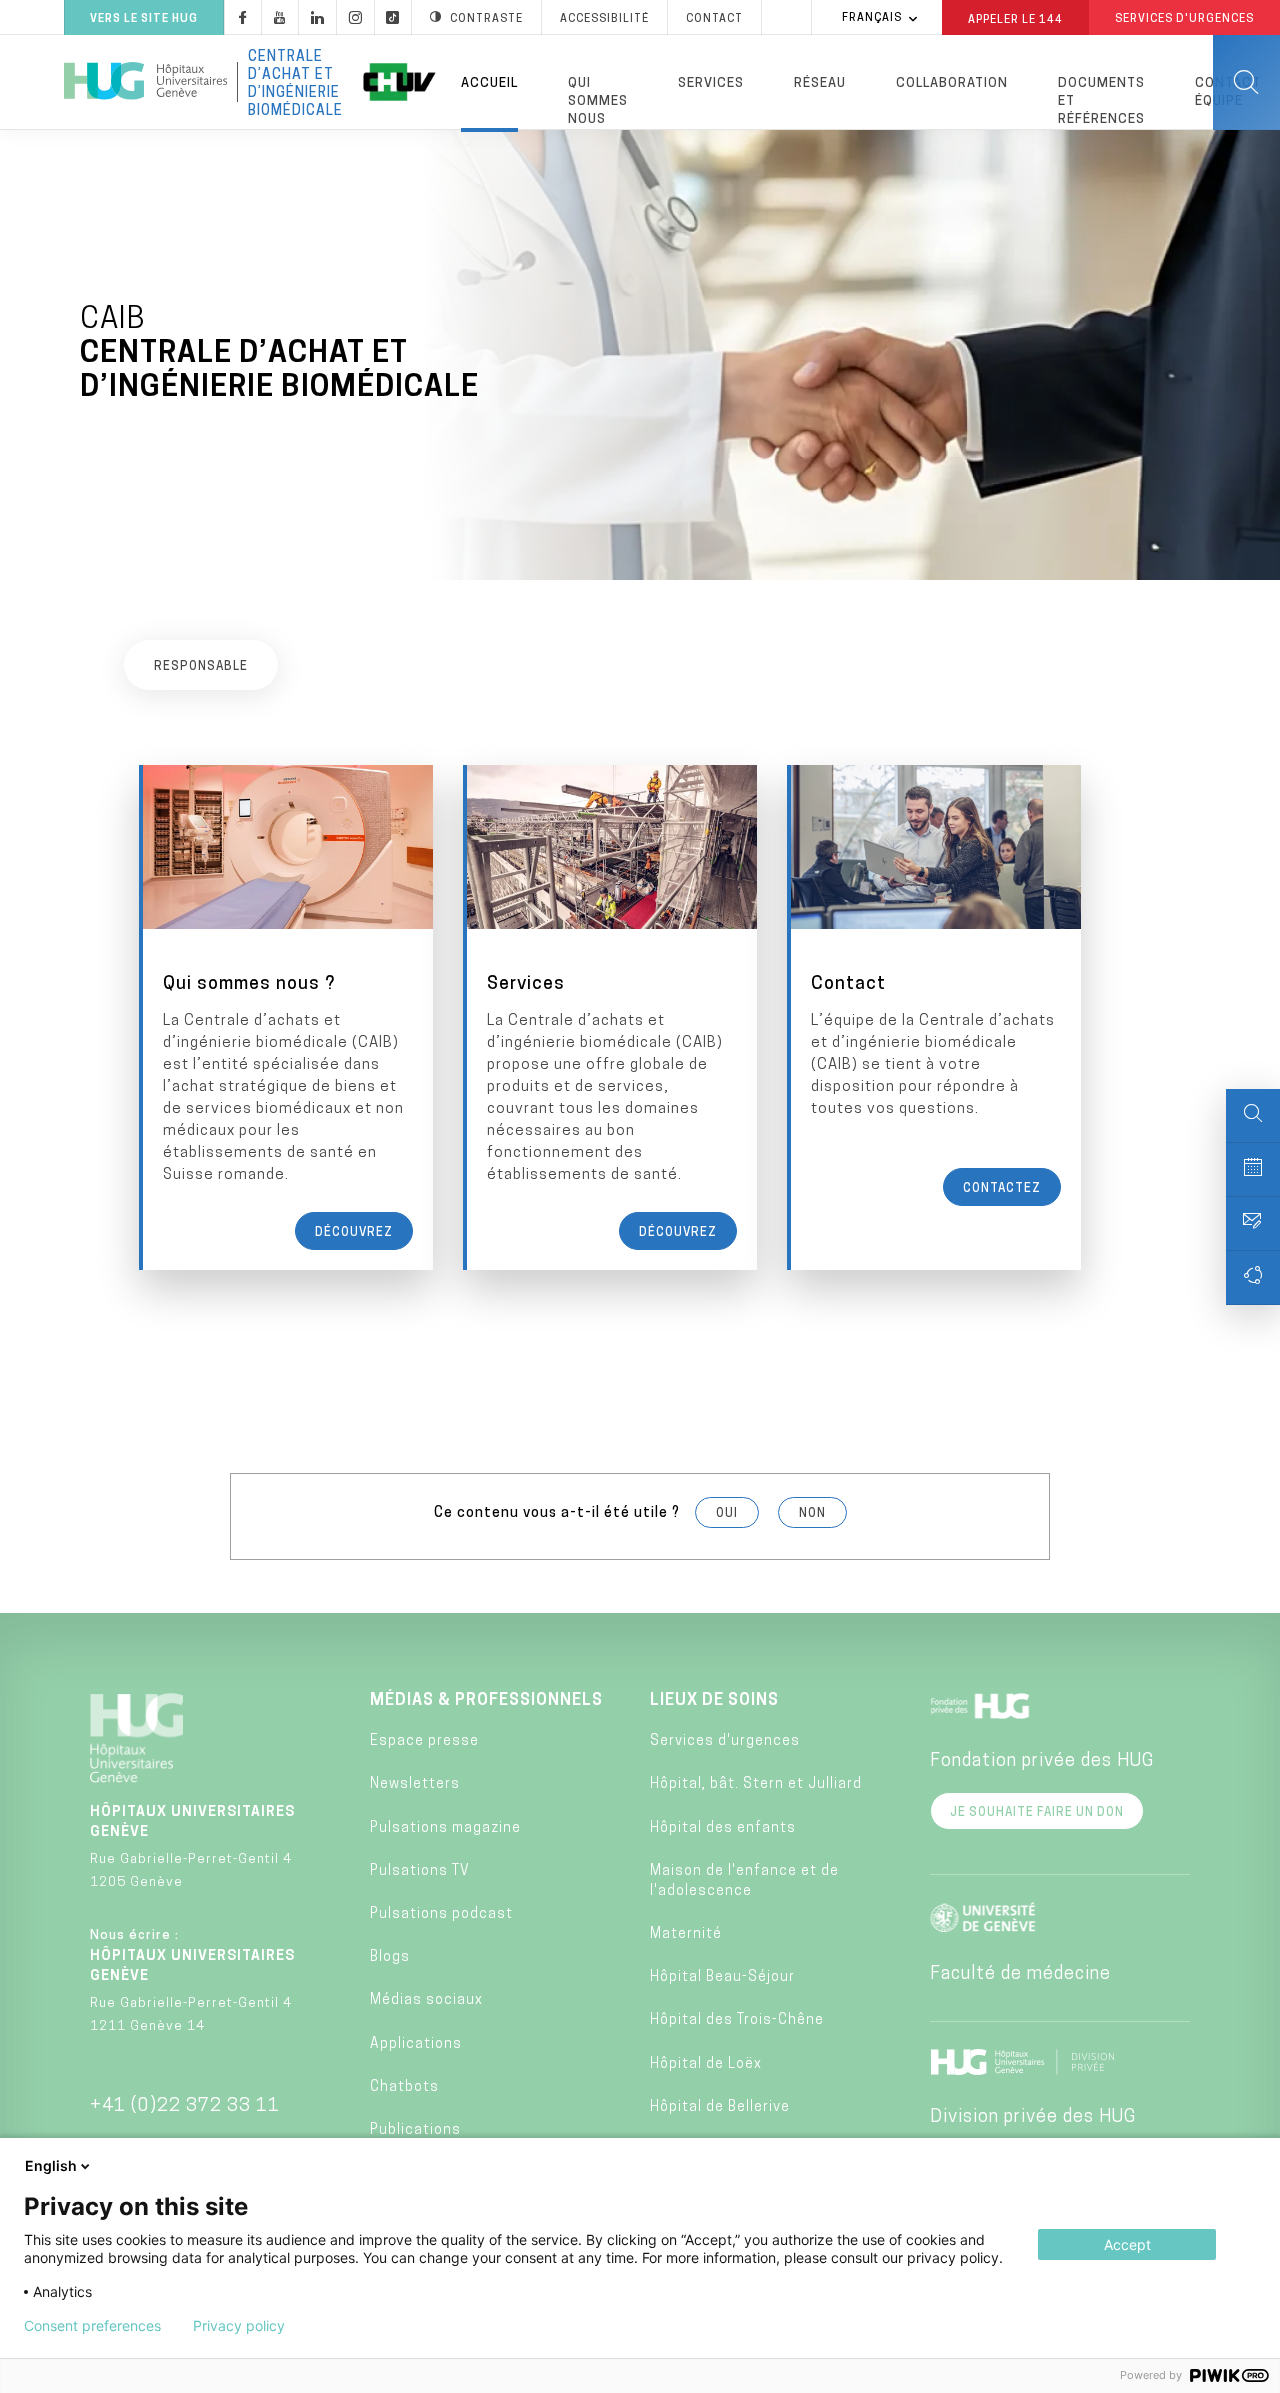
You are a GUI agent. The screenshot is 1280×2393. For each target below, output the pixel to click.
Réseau (820, 83)
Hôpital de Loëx (706, 2064)
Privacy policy (239, 2326)
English (51, 2165)
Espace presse (424, 1741)
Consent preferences (92, 2326)
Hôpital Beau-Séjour (722, 1977)
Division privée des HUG (1033, 2118)
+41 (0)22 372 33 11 (185, 2107)
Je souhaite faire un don (1037, 1813)
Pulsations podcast (441, 1914)
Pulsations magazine (445, 1828)
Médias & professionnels (486, 1701)
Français (872, 18)
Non (812, 1514)
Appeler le (1015, 19)
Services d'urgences (725, 1741)
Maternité (686, 1934)
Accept (1127, 2244)
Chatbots (404, 2087)
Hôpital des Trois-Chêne (737, 2020)
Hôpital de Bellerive (720, 2107)
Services (711, 83)
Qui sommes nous (598, 101)
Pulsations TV (420, 1871)
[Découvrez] (288, 1017)
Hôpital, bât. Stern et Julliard (756, 1784)
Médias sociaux (426, 2000)
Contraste (486, 19)
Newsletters (415, 1784)
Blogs (390, 1957)
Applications (416, 2044)
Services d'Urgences (1184, 19)
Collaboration (952, 83)
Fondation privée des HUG (1042, 1762)
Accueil (489, 83)
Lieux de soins (714, 1701)
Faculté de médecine (1020, 1975)
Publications (415, 2130)
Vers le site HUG (144, 19)
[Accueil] (145, 82)
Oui (727, 1514)
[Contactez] (936, 1017)
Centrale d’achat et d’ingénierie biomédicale (295, 82)
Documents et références (1101, 101)
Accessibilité (604, 19)
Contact (714, 19)
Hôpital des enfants (723, 1828)
